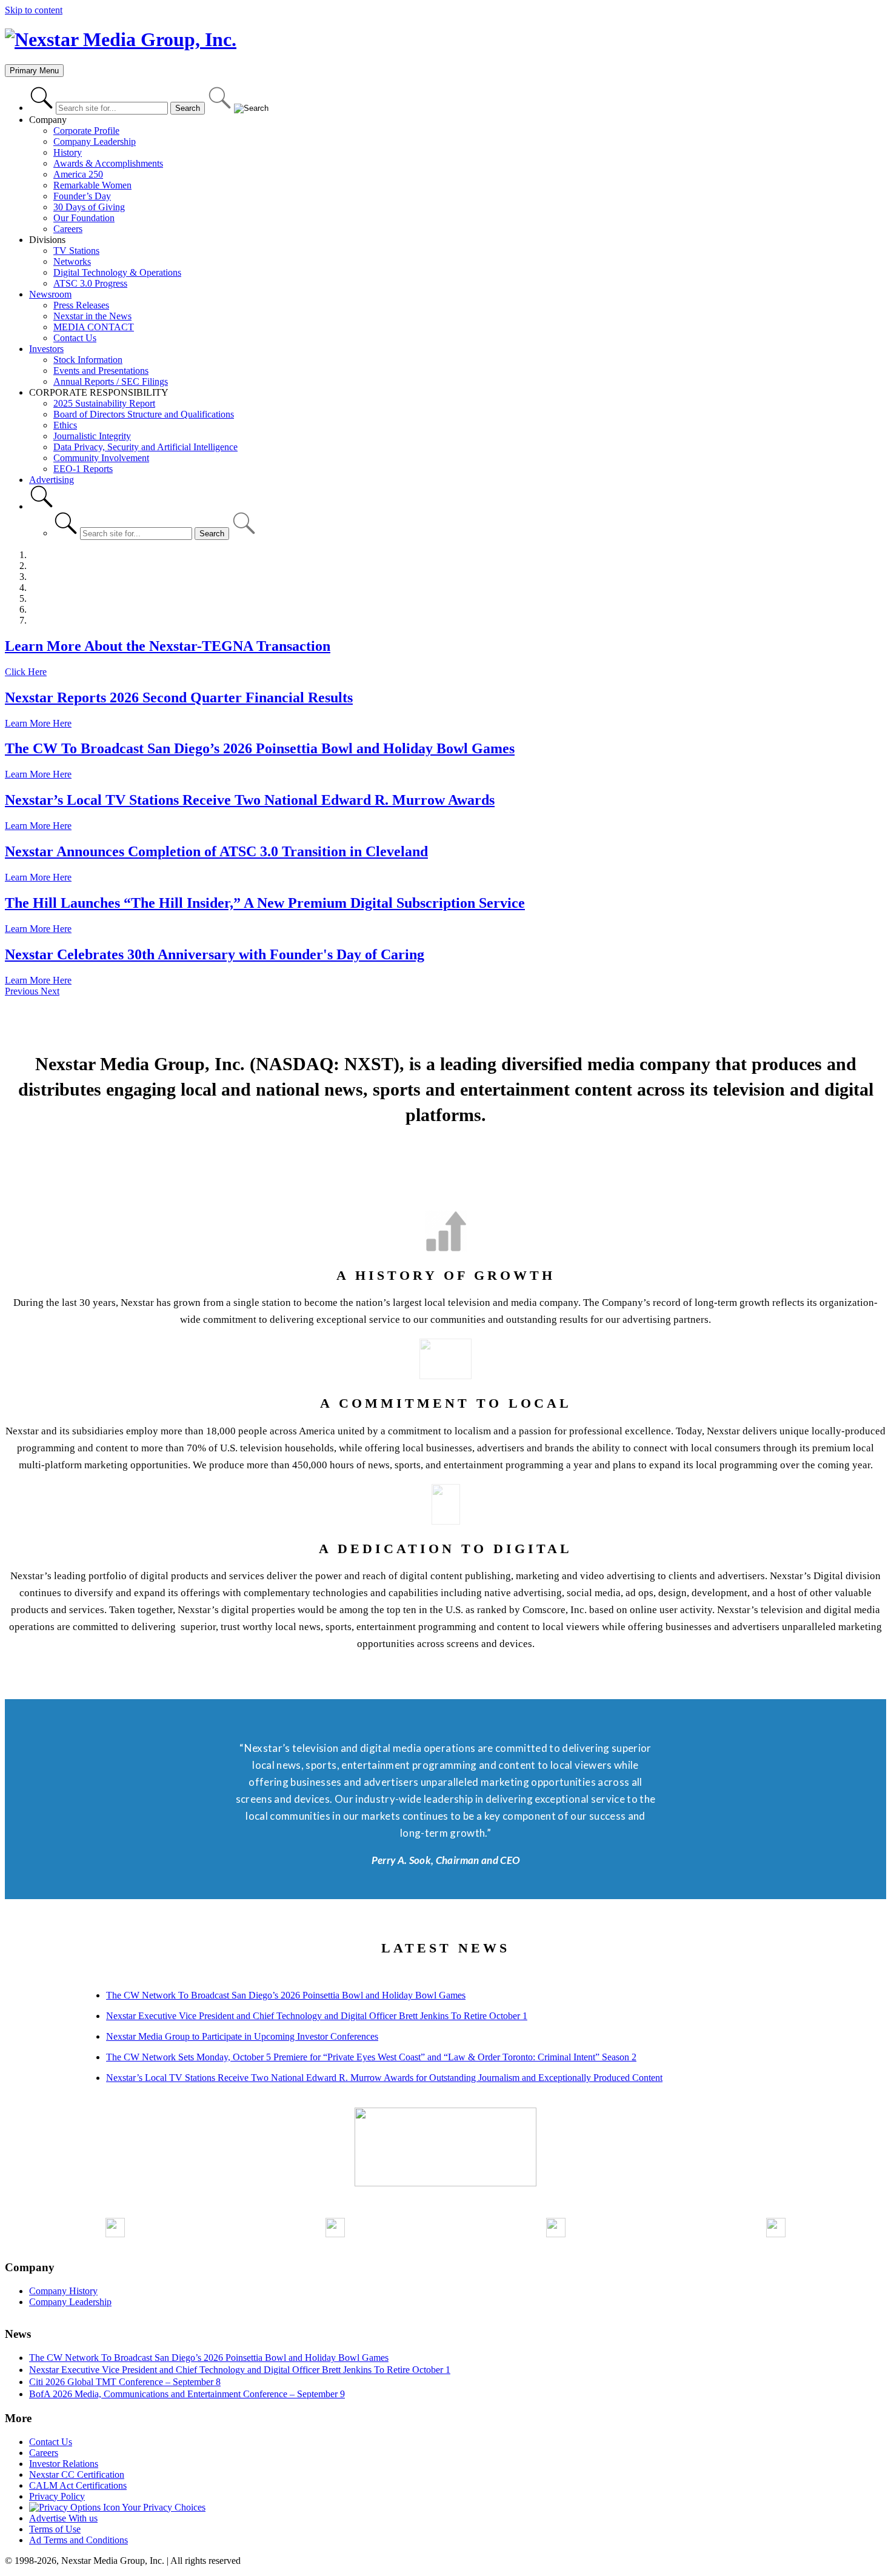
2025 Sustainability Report (104, 403)
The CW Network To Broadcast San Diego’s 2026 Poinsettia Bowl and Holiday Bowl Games (286, 1995)
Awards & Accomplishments (108, 163)
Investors (46, 349)
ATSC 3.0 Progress (90, 283)
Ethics (65, 425)
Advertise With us (63, 2518)
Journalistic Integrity (92, 436)
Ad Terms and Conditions (78, 2540)
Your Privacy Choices (163, 2507)
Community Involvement (101, 458)
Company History (63, 2291)
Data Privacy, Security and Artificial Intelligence (145, 447)
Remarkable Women (92, 185)
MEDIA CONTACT (94, 327)
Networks (72, 261)
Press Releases (81, 305)
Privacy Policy (57, 2496)
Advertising (52, 480)
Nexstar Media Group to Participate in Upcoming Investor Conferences (242, 2036)
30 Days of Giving (89, 207)
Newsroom (50, 294)
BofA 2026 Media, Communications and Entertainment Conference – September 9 (187, 2394)
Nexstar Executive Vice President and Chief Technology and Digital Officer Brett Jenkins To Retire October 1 (317, 2016)
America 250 (78, 174)
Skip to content (34, 10)
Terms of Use (55, 2529)
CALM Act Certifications (78, 2485)
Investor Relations (64, 2464)
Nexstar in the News (92, 316)
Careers (68, 229)
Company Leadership (95, 141)
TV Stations (76, 251)
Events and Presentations (101, 371)
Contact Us (75, 338)
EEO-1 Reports (83, 469)
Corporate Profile (86, 131)
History (68, 152)
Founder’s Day (82, 196)
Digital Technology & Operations (117, 272)
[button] (23, 991)
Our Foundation (84, 218)
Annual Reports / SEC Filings (111, 381)
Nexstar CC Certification (77, 2474)
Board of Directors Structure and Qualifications (144, 414)
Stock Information (88, 360)
